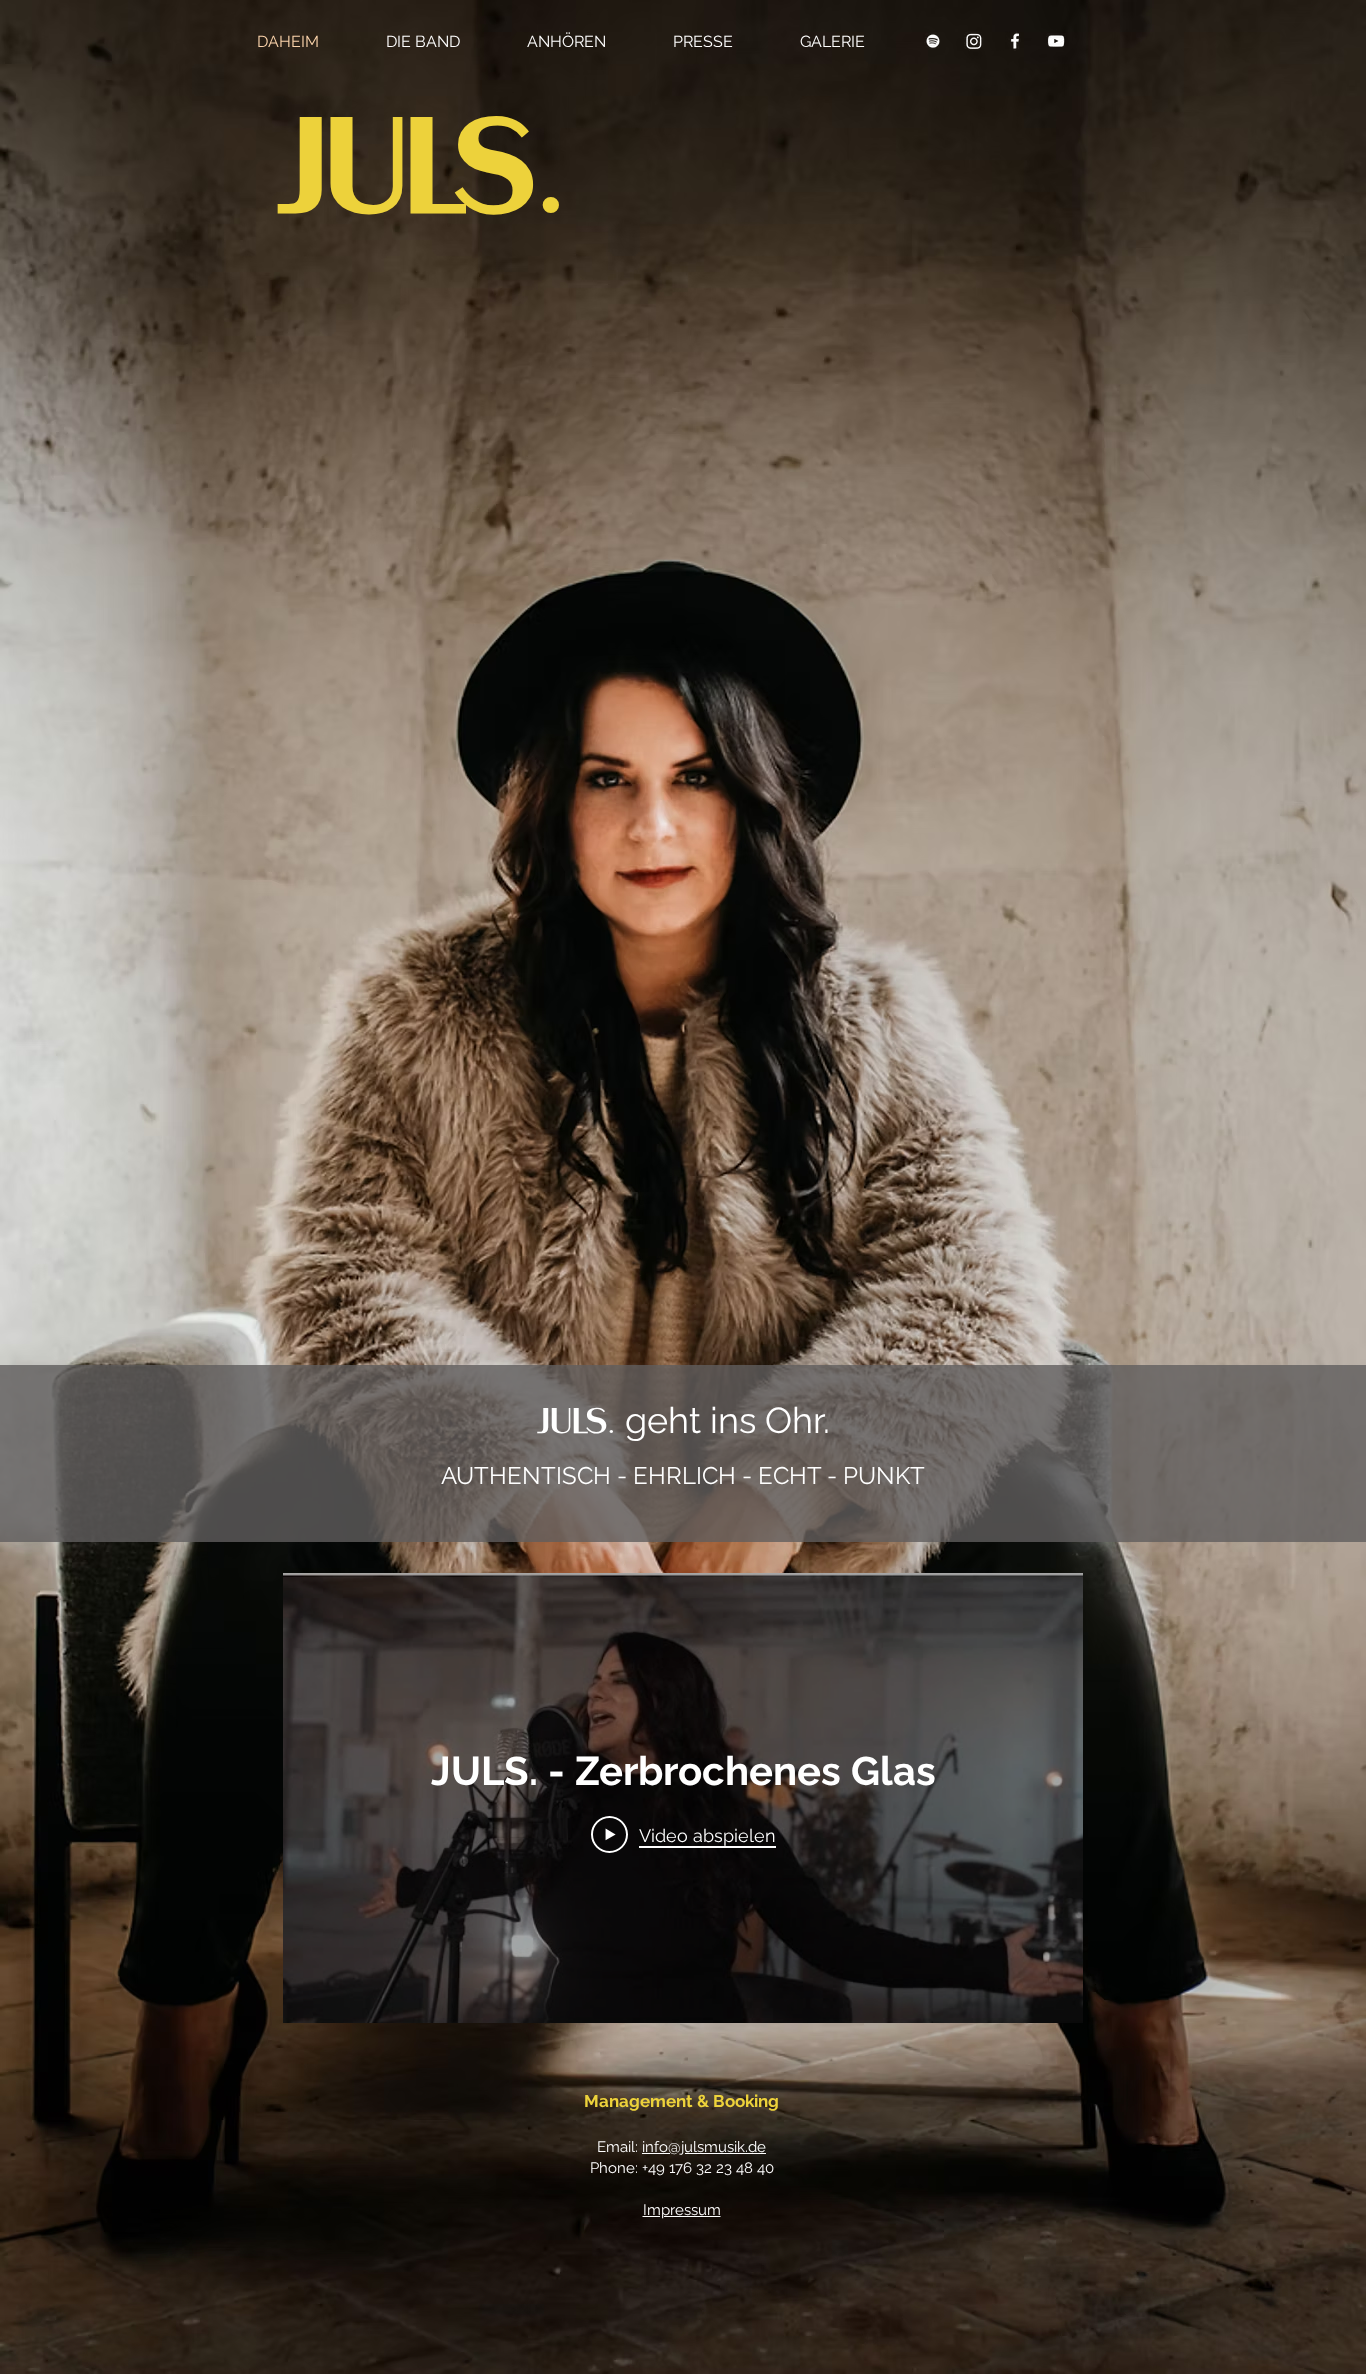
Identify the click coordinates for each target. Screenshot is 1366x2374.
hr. (811, 1420)
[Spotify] (933, 41)
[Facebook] (1015, 41)
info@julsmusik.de (704, 2147)
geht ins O (664, 1420)
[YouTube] (1056, 41)
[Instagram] (974, 41)
